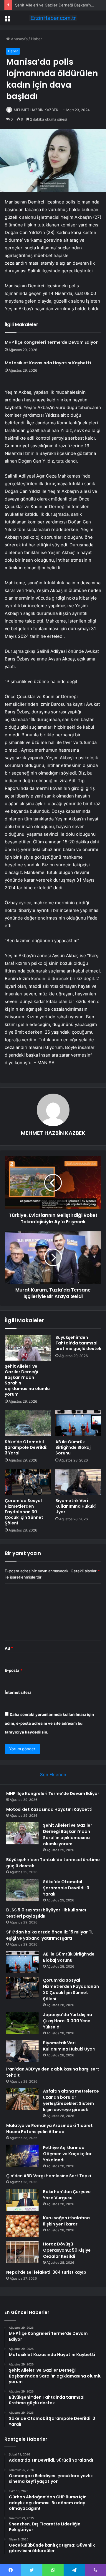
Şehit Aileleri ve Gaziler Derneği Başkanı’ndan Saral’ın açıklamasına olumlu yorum (27, 1380)
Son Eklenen (53, 1775)
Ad (9, 1648)
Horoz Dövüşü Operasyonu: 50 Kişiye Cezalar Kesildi (67, 2250)
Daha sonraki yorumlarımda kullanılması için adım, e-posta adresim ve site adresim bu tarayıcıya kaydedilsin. (49, 1723)
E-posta (14, 1670)
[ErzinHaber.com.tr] (53, 18)
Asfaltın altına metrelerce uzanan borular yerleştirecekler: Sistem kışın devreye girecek (71, 2100)
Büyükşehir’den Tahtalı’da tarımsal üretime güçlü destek (78, 1343)
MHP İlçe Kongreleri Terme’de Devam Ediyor (51, 342)
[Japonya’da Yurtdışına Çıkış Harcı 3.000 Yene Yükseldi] (22, 2023)
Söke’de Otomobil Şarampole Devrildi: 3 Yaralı (26, 1447)
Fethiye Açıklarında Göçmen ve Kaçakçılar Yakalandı (67, 2154)
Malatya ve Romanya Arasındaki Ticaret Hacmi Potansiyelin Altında (49, 2129)
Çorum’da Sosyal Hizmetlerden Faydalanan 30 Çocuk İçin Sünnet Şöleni (24, 1512)
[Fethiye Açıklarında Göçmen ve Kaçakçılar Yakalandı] (22, 2156)
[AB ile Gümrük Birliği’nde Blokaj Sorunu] (78, 1423)
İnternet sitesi (18, 1692)
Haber (37, 39)
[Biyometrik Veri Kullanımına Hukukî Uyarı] (78, 1482)
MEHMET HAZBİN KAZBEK (36, 110)
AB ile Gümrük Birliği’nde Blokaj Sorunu (73, 1447)
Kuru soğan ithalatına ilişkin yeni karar (66, 2221)
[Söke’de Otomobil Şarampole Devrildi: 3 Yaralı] (28, 1423)
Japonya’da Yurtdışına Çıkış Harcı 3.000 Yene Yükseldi (68, 2021)
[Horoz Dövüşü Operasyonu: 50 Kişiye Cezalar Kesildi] (22, 2252)
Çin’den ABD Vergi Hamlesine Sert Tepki (49, 2176)
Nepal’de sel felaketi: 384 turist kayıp (46, 2272)
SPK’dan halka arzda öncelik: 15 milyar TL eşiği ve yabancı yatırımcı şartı (50, 1935)
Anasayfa (19, 39)
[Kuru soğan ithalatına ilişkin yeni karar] (22, 2226)
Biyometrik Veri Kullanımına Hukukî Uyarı (76, 1506)
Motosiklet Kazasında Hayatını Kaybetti (48, 363)
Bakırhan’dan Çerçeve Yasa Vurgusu (67, 2195)
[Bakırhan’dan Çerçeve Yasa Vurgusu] (22, 2200)
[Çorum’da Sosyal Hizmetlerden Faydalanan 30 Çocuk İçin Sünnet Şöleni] (28, 1482)
